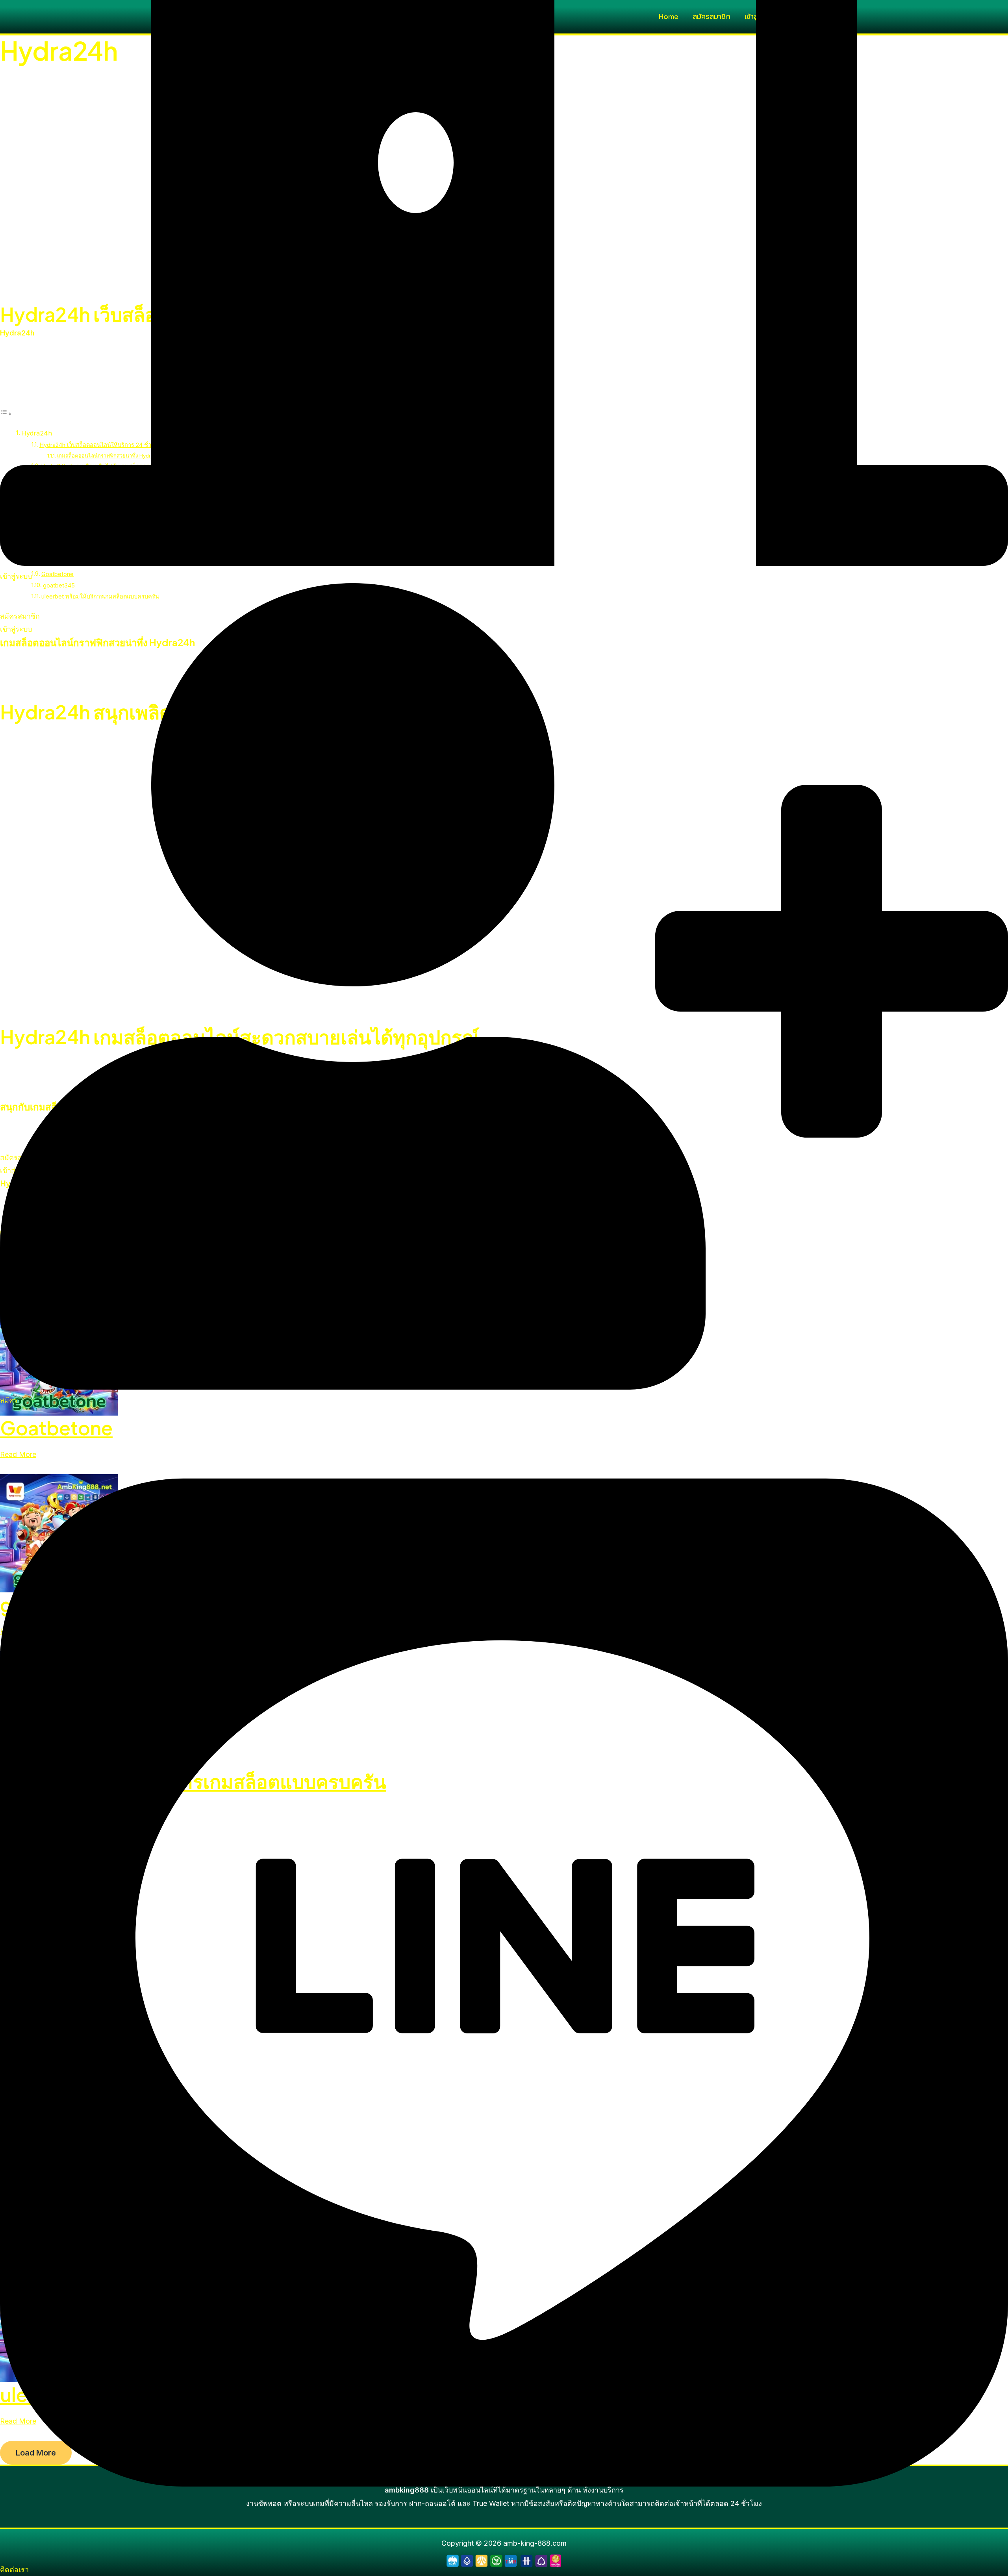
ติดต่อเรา (14, 2570)
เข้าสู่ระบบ (16, 576)
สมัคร (9, 1400)
